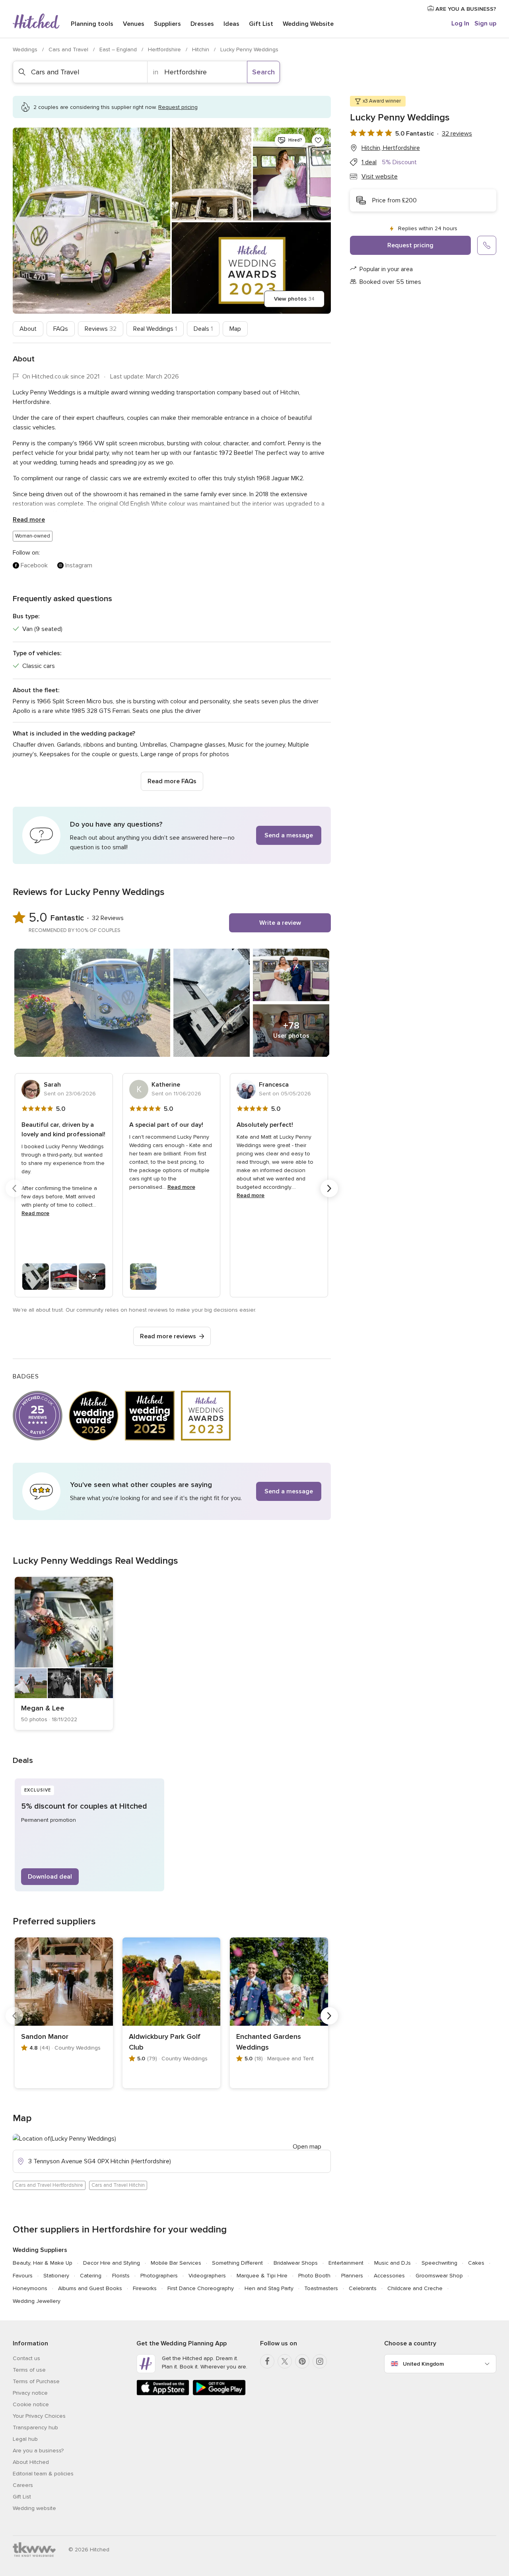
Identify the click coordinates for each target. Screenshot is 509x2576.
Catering (91, 2276)
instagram (79, 565)
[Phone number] (487, 245)
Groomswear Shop (439, 2276)
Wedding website (34, 2508)
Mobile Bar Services (176, 2263)
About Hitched (31, 2462)
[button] (172, 835)
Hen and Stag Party (269, 2288)
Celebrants (363, 2288)
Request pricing (410, 245)
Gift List (261, 24)
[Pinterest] (302, 2361)
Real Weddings (155, 329)
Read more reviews (168, 1336)
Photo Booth (314, 2276)
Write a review (280, 923)
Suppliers (167, 24)
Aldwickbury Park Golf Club (165, 2042)
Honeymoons (30, 2288)
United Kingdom (423, 2364)
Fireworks (145, 2288)
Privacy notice (30, 2393)
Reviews (101, 329)
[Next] (329, 1188)
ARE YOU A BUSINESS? (465, 9)
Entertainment (346, 2263)
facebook (34, 565)
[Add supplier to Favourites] (318, 140)
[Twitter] (285, 2361)
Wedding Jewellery (37, 2301)
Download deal (50, 1877)
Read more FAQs (172, 781)
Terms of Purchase (36, 2381)
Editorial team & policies (43, 2474)
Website (308, 24)
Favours (23, 2276)
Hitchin (201, 50)
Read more (29, 520)
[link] (64, 1653)
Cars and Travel (69, 50)
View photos (294, 299)
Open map (307, 2147)
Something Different (237, 2263)
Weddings (26, 50)
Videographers (207, 2276)
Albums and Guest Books (90, 2288)
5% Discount (399, 162)
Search (263, 72)
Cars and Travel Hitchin (118, 2185)
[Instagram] (320, 2361)
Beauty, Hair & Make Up (43, 2263)
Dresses (202, 24)
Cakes (476, 2263)
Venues (134, 24)
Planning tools (92, 24)
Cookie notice (31, 2404)
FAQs (61, 329)
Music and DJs (392, 2263)
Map (235, 329)
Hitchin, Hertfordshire (391, 148)
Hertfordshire (165, 50)
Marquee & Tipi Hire (262, 2276)
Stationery (56, 2276)
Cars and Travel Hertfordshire (49, 2185)
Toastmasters (321, 2288)
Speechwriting (439, 2263)
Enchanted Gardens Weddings (269, 2042)
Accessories (389, 2276)
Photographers (159, 2276)
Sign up (485, 23)
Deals (203, 329)
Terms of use (29, 2370)
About (28, 329)
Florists (121, 2276)
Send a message (289, 835)
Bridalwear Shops (296, 2263)
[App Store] (163, 2394)
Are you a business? (38, 2451)
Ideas (231, 24)
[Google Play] (219, 2394)
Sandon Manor (45, 2036)
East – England (119, 50)
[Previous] (14, 1188)
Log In (460, 23)
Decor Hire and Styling (112, 2263)
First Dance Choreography (201, 2288)
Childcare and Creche (415, 2288)
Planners (352, 2276)
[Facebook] (267, 2361)
